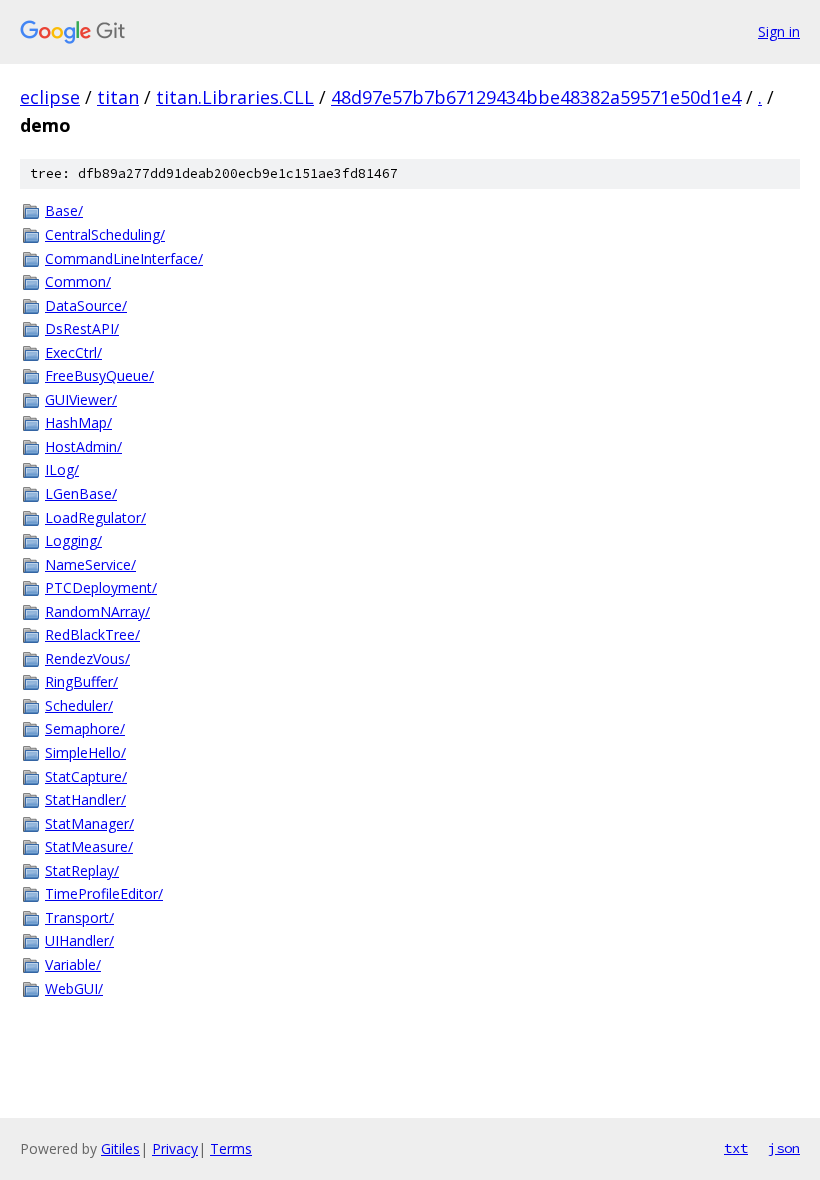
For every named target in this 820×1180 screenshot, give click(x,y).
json (784, 1148)
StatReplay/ (82, 870)
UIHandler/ (79, 940)
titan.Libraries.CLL (235, 97)
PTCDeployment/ (101, 587)
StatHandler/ (85, 799)
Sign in (779, 31)
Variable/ (73, 964)
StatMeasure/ (89, 846)
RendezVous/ (87, 658)
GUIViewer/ (81, 399)
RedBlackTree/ (92, 634)
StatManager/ (89, 823)
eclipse (50, 97)
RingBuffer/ (81, 681)
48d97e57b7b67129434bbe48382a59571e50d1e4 (536, 97)
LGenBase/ (81, 493)
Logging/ (73, 540)
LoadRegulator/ (95, 517)
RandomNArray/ (97, 611)
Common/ (78, 281)
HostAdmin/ (83, 446)
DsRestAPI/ (82, 328)
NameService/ (90, 564)
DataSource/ (86, 305)
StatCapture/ (86, 776)
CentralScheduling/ (105, 234)
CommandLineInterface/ (124, 258)
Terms (231, 1148)
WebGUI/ (74, 988)
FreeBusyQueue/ (99, 375)
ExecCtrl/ (73, 352)
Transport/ (79, 917)
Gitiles (120, 1148)
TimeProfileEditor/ (104, 893)
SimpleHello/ (85, 752)
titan (118, 97)
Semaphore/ (85, 728)
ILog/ (62, 469)
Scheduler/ (79, 705)
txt (736, 1148)
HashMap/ (78, 422)
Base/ (64, 210)
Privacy (175, 1148)
